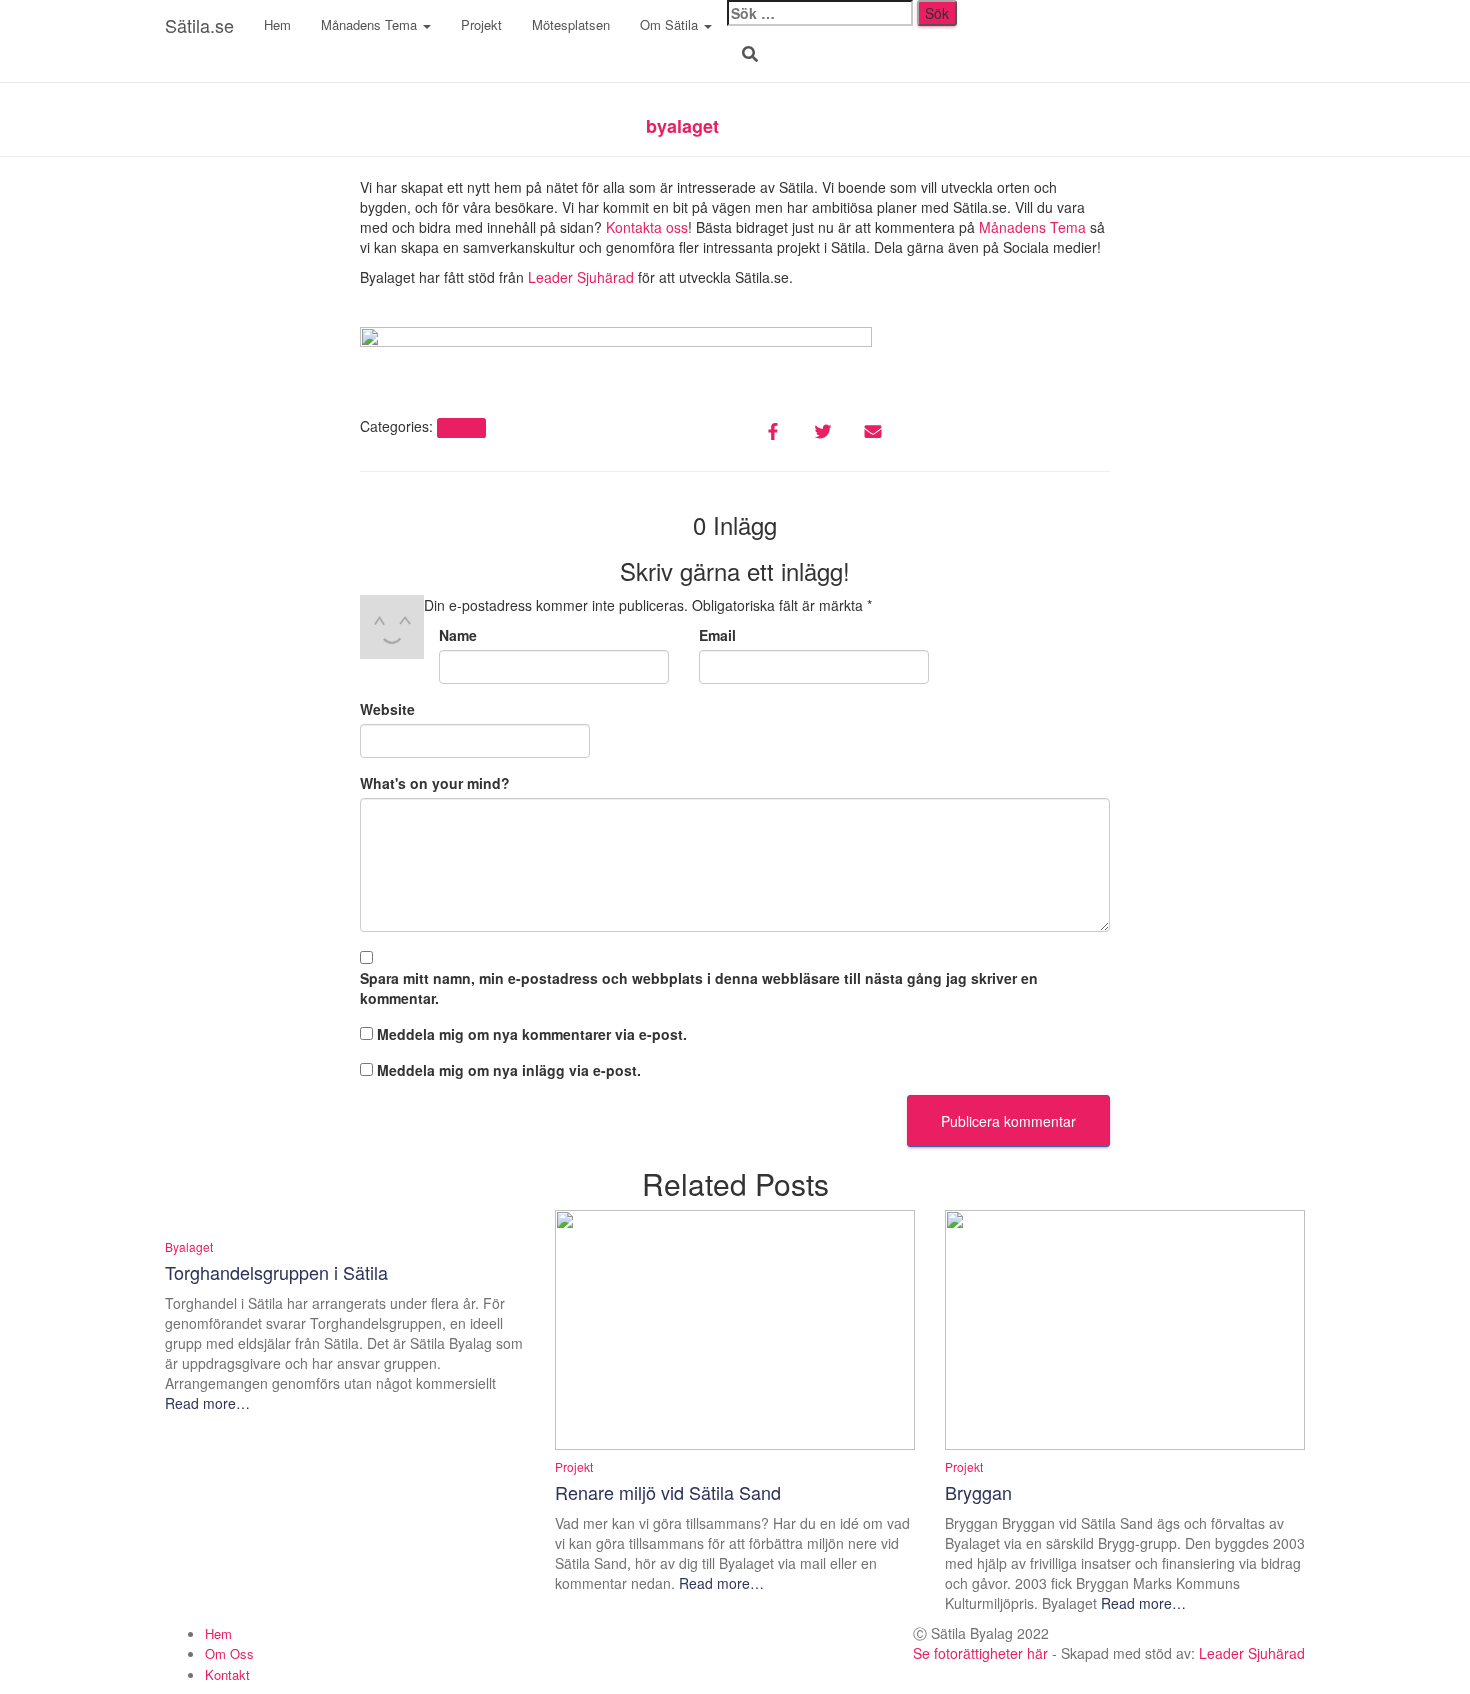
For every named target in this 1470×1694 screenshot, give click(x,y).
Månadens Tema (371, 24)
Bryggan (978, 1492)
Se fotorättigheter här (980, 1653)
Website (387, 709)
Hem (277, 24)
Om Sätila (671, 24)
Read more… (207, 1403)
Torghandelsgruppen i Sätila (276, 1272)
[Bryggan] (1125, 1327)
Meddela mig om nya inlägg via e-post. (509, 1070)
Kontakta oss (647, 227)
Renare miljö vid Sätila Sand (668, 1492)
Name (458, 635)
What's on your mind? (435, 783)
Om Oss (229, 1653)
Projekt (481, 24)
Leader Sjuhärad (581, 277)
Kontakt (227, 1674)
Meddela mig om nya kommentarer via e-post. (532, 1034)
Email (717, 635)
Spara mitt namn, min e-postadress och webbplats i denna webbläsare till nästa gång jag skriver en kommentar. (699, 988)
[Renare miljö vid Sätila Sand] (735, 1327)
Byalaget (189, 1246)
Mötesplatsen (571, 24)
